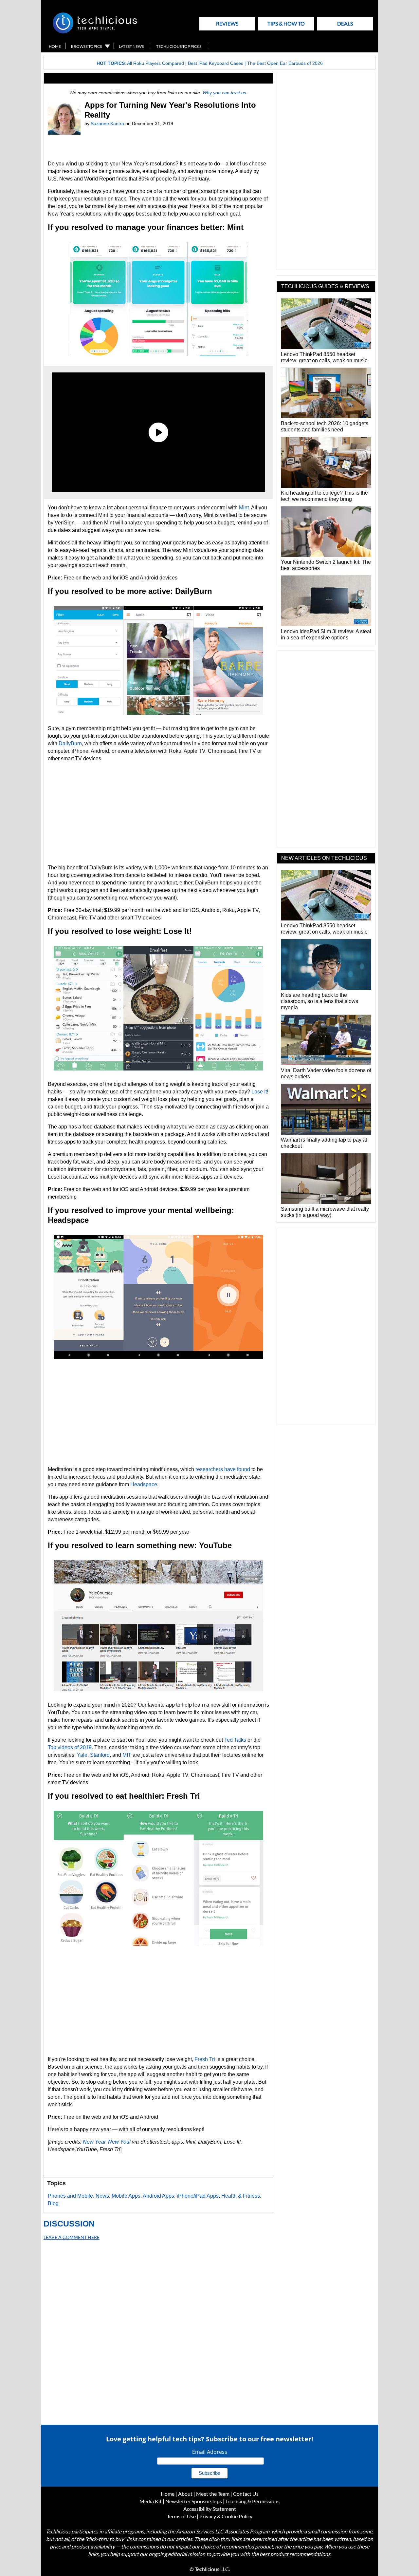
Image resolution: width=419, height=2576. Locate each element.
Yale (82, 1755)
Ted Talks (235, 1740)
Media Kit (151, 2501)
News (102, 2196)
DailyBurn (70, 743)
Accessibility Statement (210, 2509)
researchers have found (223, 1469)
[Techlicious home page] (95, 32)
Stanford (100, 1755)
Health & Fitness (241, 2196)
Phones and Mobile (70, 2196)
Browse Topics (86, 46)
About (185, 2494)
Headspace (144, 1484)
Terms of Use (181, 2516)
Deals (345, 23)
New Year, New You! (107, 2142)
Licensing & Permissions (253, 2501)
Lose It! (260, 1092)
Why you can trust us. (225, 93)
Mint (244, 508)
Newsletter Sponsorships (194, 2501)
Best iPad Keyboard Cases (216, 63)
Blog (53, 2203)
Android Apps (158, 2196)
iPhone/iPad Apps (198, 2196)
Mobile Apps (126, 2196)
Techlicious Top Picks (179, 46)
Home (55, 46)
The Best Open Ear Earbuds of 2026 (285, 63)
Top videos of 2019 (70, 1747)
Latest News (131, 46)
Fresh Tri (205, 2059)
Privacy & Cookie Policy (226, 2516)
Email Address (210, 2452)
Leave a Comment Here (72, 2237)
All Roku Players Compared (155, 63)
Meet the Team (213, 2494)
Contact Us (246, 2494)
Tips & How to (286, 23)
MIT (127, 1755)
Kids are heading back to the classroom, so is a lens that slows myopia (319, 1001)
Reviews (227, 23)
